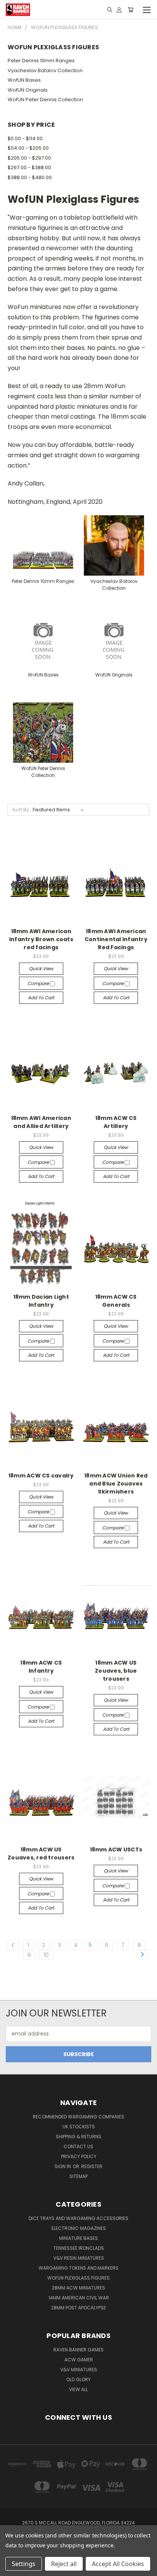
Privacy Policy (79, 2156)
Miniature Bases (78, 2238)
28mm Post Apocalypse (78, 2308)
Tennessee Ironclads (79, 2248)
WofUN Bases (24, 80)
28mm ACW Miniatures (78, 2288)
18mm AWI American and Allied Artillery (41, 1122)
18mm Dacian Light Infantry (41, 1301)
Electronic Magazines (79, 2228)
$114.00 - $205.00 (28, 148)
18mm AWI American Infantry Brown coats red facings (41, 939)
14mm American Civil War (79, 2298)
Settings (24, 2564)
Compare (39, 983)
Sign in (63, 2166)
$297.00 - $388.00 (29, 167)
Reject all (64, 2564)
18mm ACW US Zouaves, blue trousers (116, 1671)
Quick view (41, 968)
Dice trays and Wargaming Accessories (78, 2218)
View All (78, 2389)
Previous (12, 2568)
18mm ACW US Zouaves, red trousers (41, 1854)
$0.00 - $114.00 (25, 138)
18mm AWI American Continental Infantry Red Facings (116, 939)
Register (92, 2166)
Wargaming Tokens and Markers (78, 2268)
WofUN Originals (28, 90)
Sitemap (78, 2176)
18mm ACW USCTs (116, 1849)
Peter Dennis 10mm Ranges (41, 61)
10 (46, 1955)
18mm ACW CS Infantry (41, 1667)
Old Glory (78, 2379)
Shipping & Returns (78, 2137)
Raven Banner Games (78, 2350)
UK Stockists (79, 2127)
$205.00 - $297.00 (29, 158)
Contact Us (78, 2146)
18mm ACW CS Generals (116, 1301)
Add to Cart (41, 998)
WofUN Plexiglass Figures (78, 2278)
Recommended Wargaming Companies (78, 2117)
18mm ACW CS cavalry (41, 1476)
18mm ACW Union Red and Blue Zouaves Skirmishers (116, 1484)
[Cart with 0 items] (131, 10)
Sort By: (21, 810)
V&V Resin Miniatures (79, 2258)
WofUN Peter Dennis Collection (45, 100)
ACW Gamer (79, 2360)
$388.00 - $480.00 (30, 177)
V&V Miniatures (79, 2370)
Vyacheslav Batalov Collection (45, 70)
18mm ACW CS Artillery (116, 1122)
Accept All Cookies (118, 2564)
